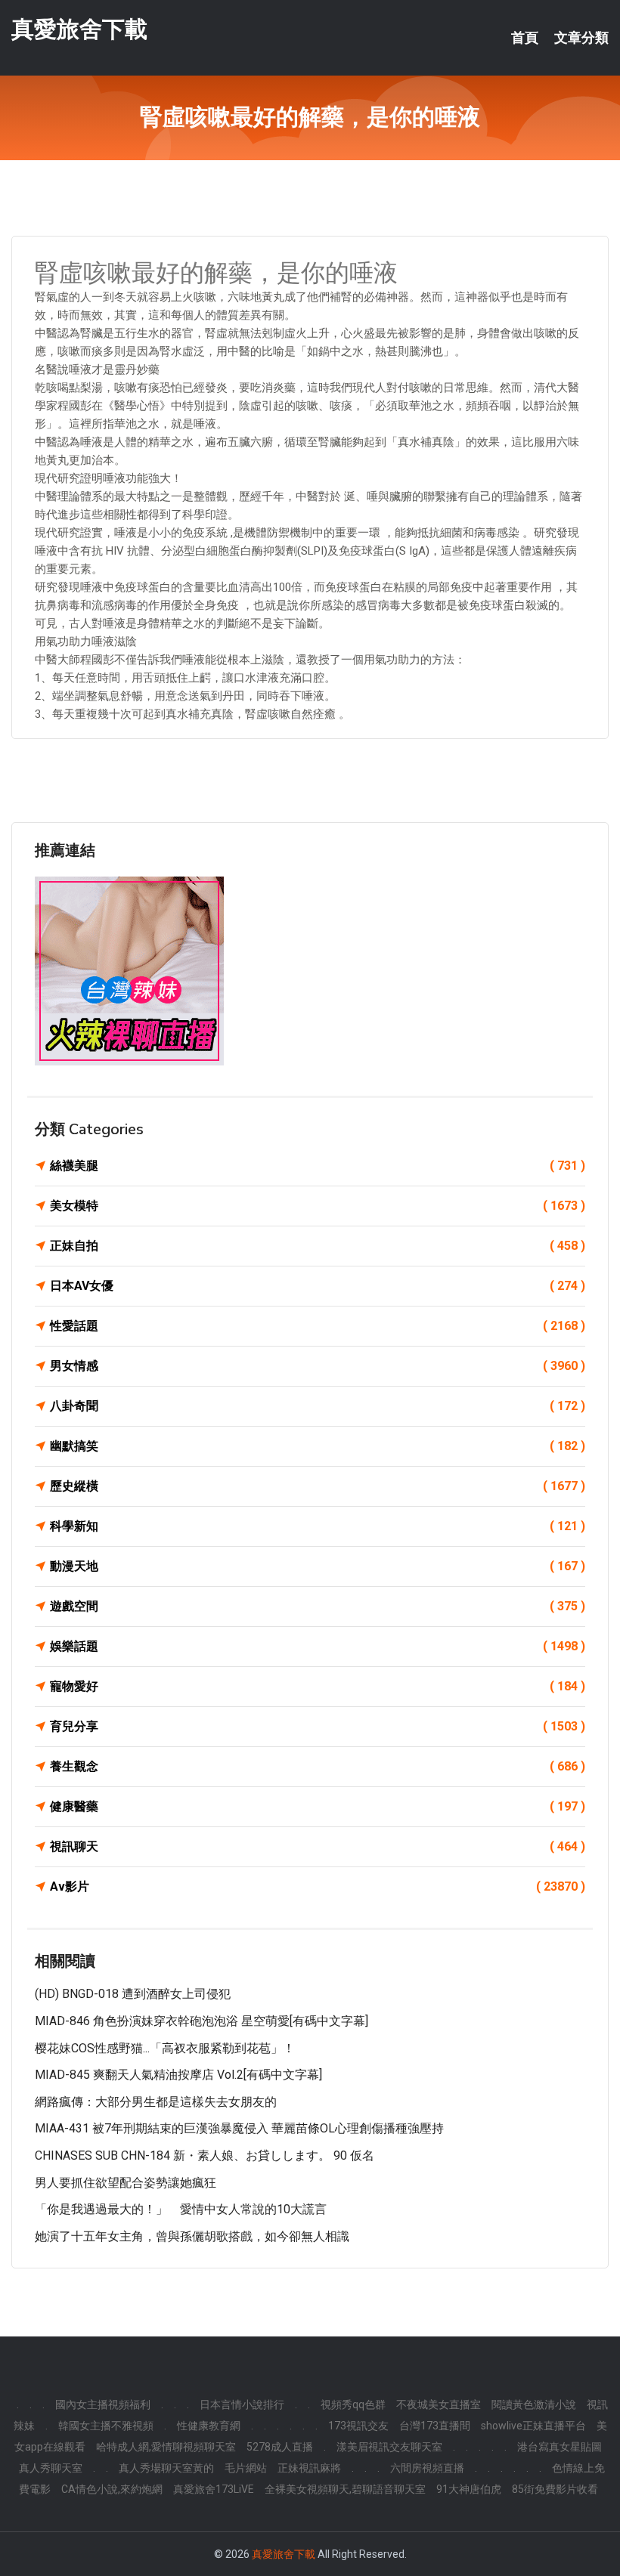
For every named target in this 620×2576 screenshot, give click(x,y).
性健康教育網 (209, 2426)
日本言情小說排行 (242, 2404)
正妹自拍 (318, 1246)
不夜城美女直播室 (439, 2404)
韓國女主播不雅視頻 (106, 2426)
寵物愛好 (318, 1686)
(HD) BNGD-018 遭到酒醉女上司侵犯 (133, 1994)
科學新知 (318, 1526)
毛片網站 (246, 2468)
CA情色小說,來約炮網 (112, 2489)
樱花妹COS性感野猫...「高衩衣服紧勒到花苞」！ (165, 2048)
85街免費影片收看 (555, 2489)
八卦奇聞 (318, 1406)
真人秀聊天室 (51, 2468)
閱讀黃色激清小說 (534, 2404)
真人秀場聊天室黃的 (166, 2468)
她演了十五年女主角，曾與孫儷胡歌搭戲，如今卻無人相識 (192, 2236)
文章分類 (581, 38)
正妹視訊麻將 (309, 2468)
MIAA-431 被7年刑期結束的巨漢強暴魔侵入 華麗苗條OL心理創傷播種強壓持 (239, 2128)
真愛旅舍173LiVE (214, 2489)
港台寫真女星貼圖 (560, 2447)
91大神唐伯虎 (469, 2489)
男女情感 (318, 1366)
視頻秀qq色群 (353, 2404)
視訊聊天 (318, 1846)
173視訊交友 (358, 2426)
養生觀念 (318, 1766)
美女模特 (318, 1206)
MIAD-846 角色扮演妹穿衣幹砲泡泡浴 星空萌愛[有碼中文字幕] (201, 2021)
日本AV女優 (318, 1286)
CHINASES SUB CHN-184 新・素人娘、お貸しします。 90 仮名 (205, 2155)
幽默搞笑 (318, 1446)
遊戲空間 (318, 1606)
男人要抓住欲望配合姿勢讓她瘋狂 (126, 2183)
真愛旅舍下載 (79, 29)
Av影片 (318, 1886)
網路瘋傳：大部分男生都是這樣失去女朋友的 (156, 2102)
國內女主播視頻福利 (103, 2404)
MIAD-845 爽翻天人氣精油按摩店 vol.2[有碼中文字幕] (178, 2075)
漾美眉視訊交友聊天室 (389, 2447)
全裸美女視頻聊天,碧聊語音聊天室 (345, 2489)
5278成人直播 (280, 2447)
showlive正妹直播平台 (533, 2426)
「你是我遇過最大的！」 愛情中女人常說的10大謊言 (181, 2209)
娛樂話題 (318, 1646)
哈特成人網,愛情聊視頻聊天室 (166, 2447)
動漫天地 (318, 1566)
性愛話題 (318, 1326)
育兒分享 (318, 1726)
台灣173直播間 (435, 2426)
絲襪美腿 (318, 1166)
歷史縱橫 (318, 1486)
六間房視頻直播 (427, 2468)
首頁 (525, 38)
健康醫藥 (318, 1806)
